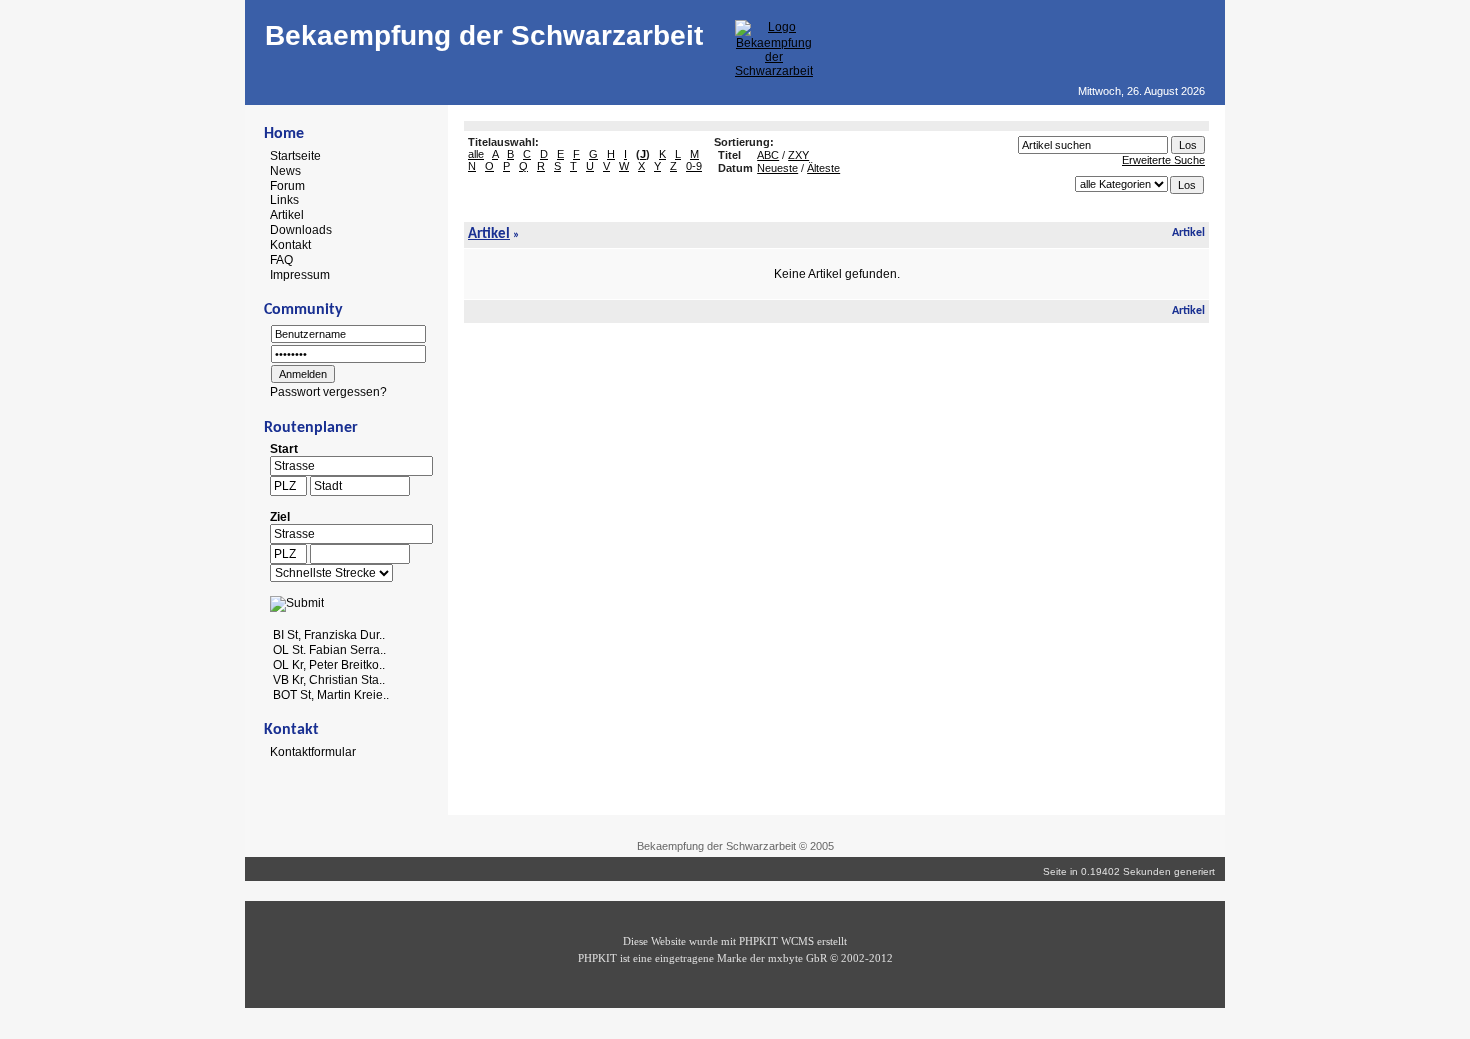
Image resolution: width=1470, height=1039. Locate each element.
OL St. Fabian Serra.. (329, 650)
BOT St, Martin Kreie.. (331, 694)
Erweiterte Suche (1163, 160)
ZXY (798, 155)
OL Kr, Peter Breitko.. (329, 665)
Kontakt (290, 245)
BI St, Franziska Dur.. (329, 635)
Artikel (287, 215)
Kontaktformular (313, 752)
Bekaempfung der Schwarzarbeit (484, 35)
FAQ (281, 260)
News (285, 171)
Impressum (300, 274)
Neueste (777, 168)
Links (284, 200)
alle (476, 154)
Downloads (301, 230)
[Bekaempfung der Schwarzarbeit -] (774, 71)
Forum (287, 185)
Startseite (295, 156)
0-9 (694, 166)
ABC (768, 155)
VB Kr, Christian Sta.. (329, 680)
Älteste (823, 168)
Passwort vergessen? (328, 392)
